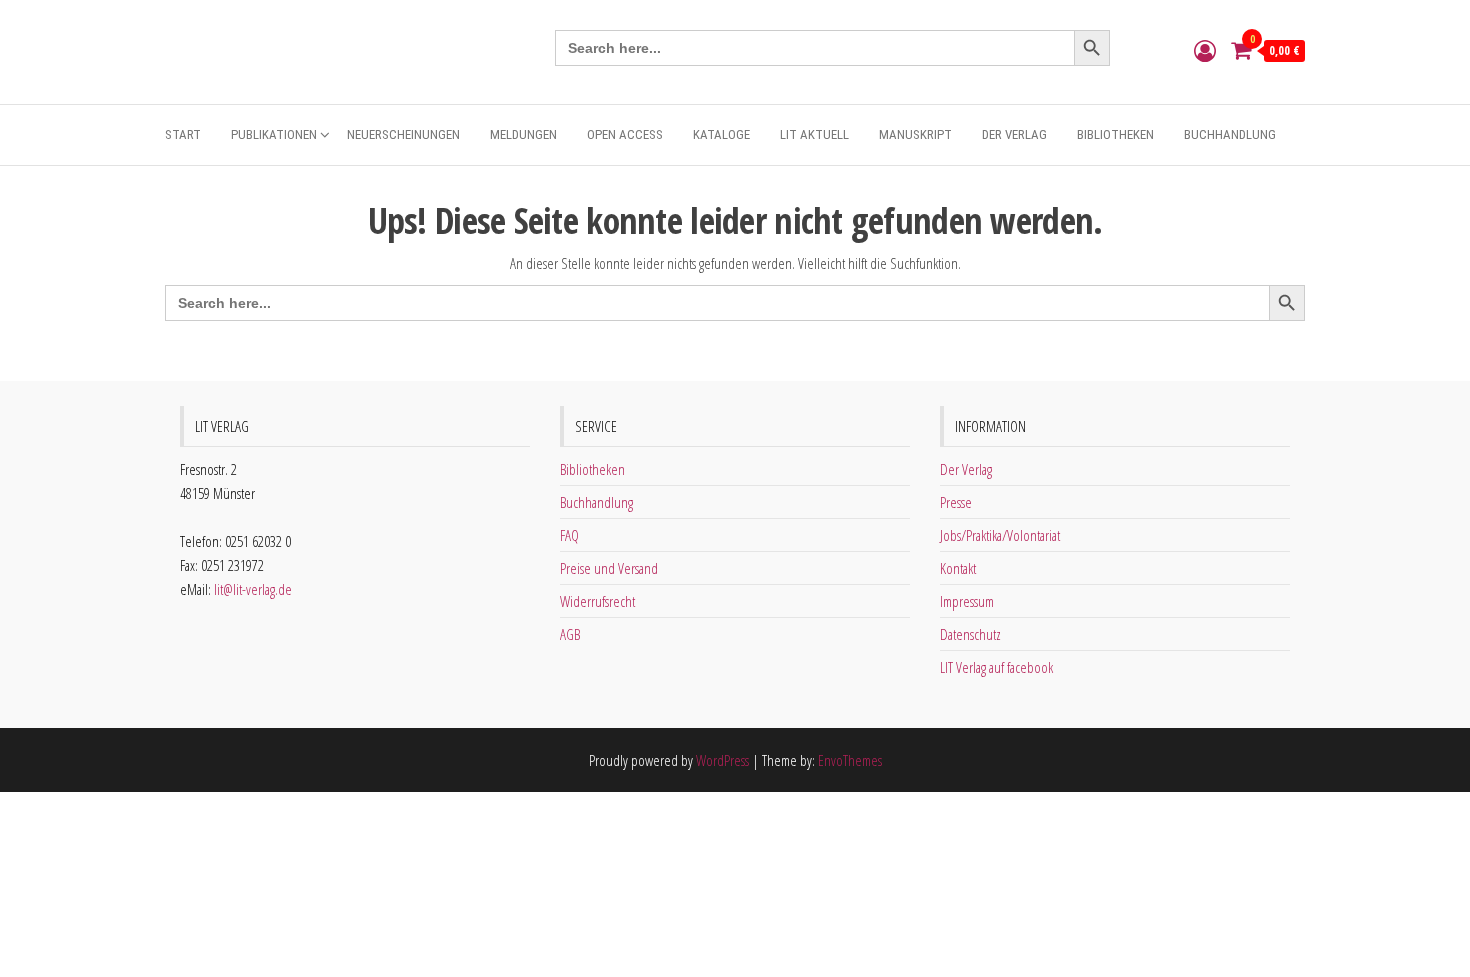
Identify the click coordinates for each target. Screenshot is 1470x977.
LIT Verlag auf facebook (996, 667)
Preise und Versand (609, 568)
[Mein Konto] (1205, 50)
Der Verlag (1014, 134)
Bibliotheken (1115, 134)
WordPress (722, 760)
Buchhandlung (1230, 134)
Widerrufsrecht (597, 601)
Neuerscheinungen (403, 134)
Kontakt (958, 568)
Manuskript (915, 134)
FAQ (569, 535)
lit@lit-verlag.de (253, 589)
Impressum (967, 601)
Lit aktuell (814, 134)
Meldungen (523, 134)
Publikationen (274, 134)
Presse (956, 502)
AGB (570, 634)
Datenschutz (970, 634)
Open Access (625, 134)
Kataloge (721, 134)
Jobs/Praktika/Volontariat (1000, 535)
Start (183, 134)
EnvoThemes (850, 760)
